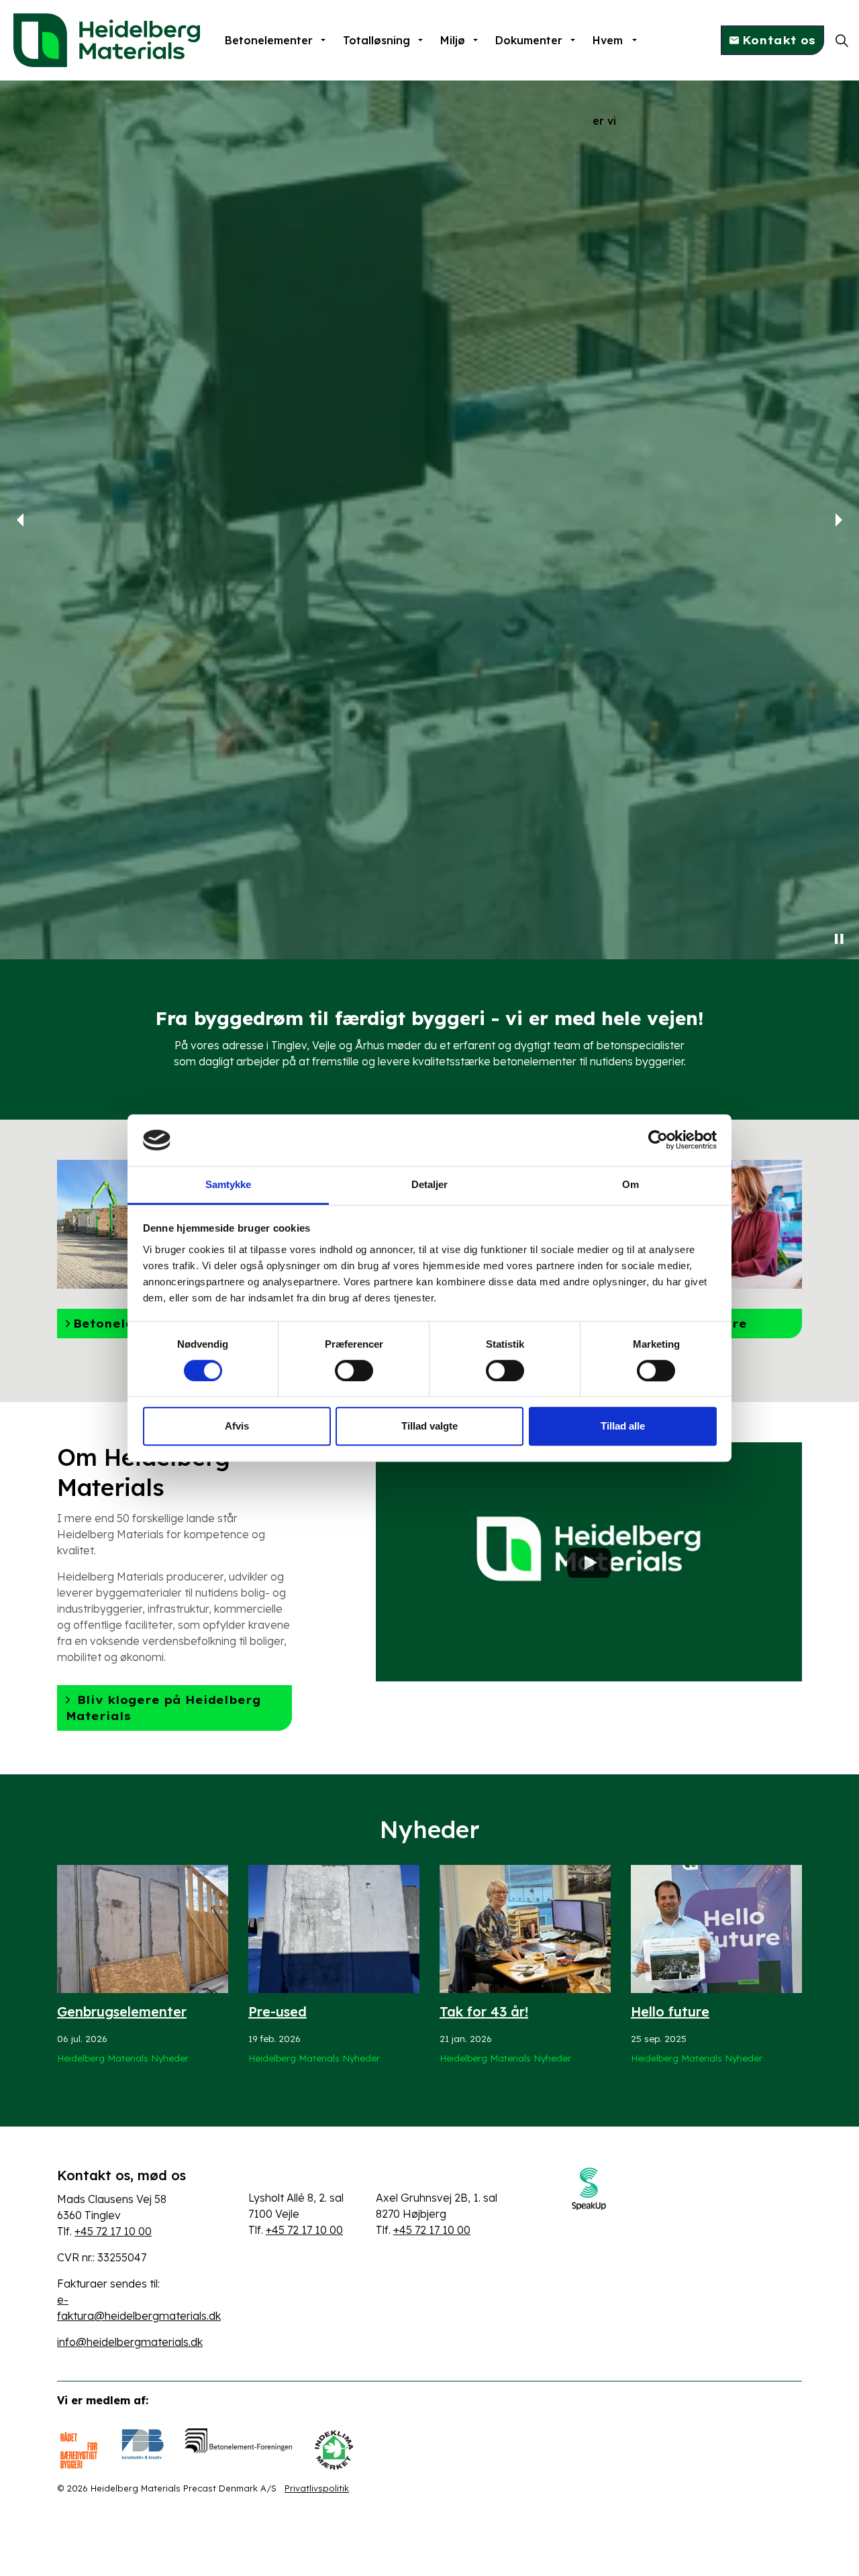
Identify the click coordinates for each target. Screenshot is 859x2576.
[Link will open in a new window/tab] (589, 2189)
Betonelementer (269, 40)
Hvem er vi (608, 57)
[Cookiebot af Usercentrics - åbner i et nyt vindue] (658, 1140)
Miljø (453, 40)
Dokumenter (529, 40)
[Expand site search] (842, 40)
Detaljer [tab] (430, 1184)
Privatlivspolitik (317, 2488)
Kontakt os (779, 40)
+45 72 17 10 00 (113, 2231)
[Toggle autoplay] (839, 939)
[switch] (354, 1371)
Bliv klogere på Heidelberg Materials (163, 1708)
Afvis (237, 1426)
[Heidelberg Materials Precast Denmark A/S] (107, 40)
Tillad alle (623, 1426)
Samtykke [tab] (229, 1184)
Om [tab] (630, 1184)
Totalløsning (376, 40)
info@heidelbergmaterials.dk (130, 2342)
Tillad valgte (429, 1426)
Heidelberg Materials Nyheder (123, 2058)
